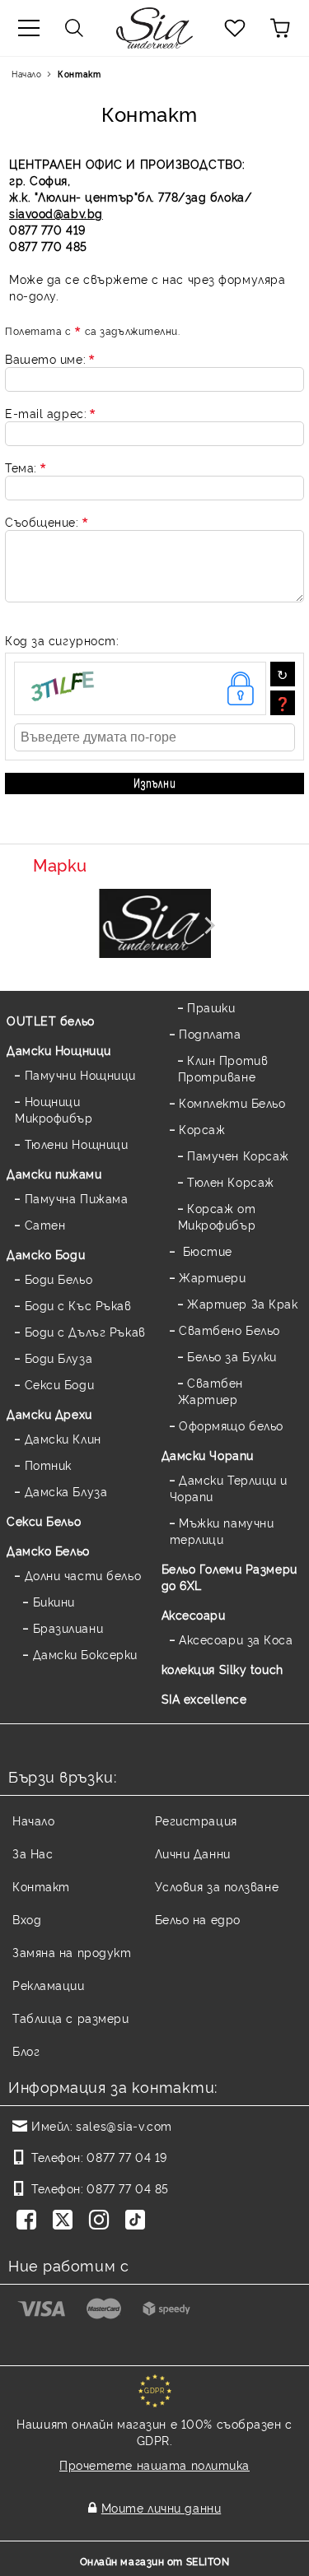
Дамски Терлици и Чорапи (229, 1488)
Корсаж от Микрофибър (217, 1216)
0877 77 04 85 (127, 2188)
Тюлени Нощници (76, 1144)
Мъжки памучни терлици (222, 1530)
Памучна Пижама (76, 1198)
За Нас (33, 1853)
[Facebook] (30, 2221)
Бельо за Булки (232, 1356)
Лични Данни (193, 1853)
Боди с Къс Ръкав (78, 1305)
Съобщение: (42, 521)
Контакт (41, 1886)
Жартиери (212, 1277)
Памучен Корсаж (238, 1155)
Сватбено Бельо (229, 1330)
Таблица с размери (71, 2018)
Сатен (45, 1224)
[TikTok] (138, 2221)
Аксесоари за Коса (236, 1639)
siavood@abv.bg (56, 213)
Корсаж (202, 1129)
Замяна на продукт (72, 1952)
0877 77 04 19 (126, 2157)
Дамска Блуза (66, 1491)
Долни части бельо (83, 1575)
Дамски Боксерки (85, 1654)
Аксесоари (194, 1614)
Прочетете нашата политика (154, 2464)
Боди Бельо (59, 1279)
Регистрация (196, 1820)
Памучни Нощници (80, 1074)
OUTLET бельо (51, 1020)
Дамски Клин (63, 1438)
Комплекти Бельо (232, 1102)
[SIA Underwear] (155, 925)
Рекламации (49, 1985)
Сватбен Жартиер (211, 1390)
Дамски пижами (54, 1173)
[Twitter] (66, 2221)
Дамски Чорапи (208, 1455)
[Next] (206, 925)
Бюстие (206, 1251)
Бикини (54, 1601)
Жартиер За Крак (242, 1303)
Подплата (210, 1033)
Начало (26, 74)
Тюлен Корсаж (231, 1181)
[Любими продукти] (235, 28)
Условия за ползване (217, 1886)
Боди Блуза (59, 1358)
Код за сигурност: (62, 640)
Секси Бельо (44, 1520)
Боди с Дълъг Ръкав (85, 1331)
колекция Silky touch (222, 1669)
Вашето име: (45, 358)
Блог (26, 2051)
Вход (27, 1919)
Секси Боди (59, 1384)
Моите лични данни (162, 2507)
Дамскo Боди (46, 1254)
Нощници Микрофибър (54, 1109)
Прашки (211, 1007)
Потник (48, 1465)
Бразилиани (68, 1627)
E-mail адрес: (46, 413)
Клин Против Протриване (223, 1068)
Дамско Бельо (48, 1550)
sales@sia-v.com (124, 2125)
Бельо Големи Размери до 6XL (229, 1576)
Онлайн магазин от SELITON (155, 2561)
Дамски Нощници (59, 1050)
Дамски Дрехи (49, 1414)
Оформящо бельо (231, 1425)
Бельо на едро (198, 1919)
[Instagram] (102, 2221)
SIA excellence (204, 1698)
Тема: (21, 467)
